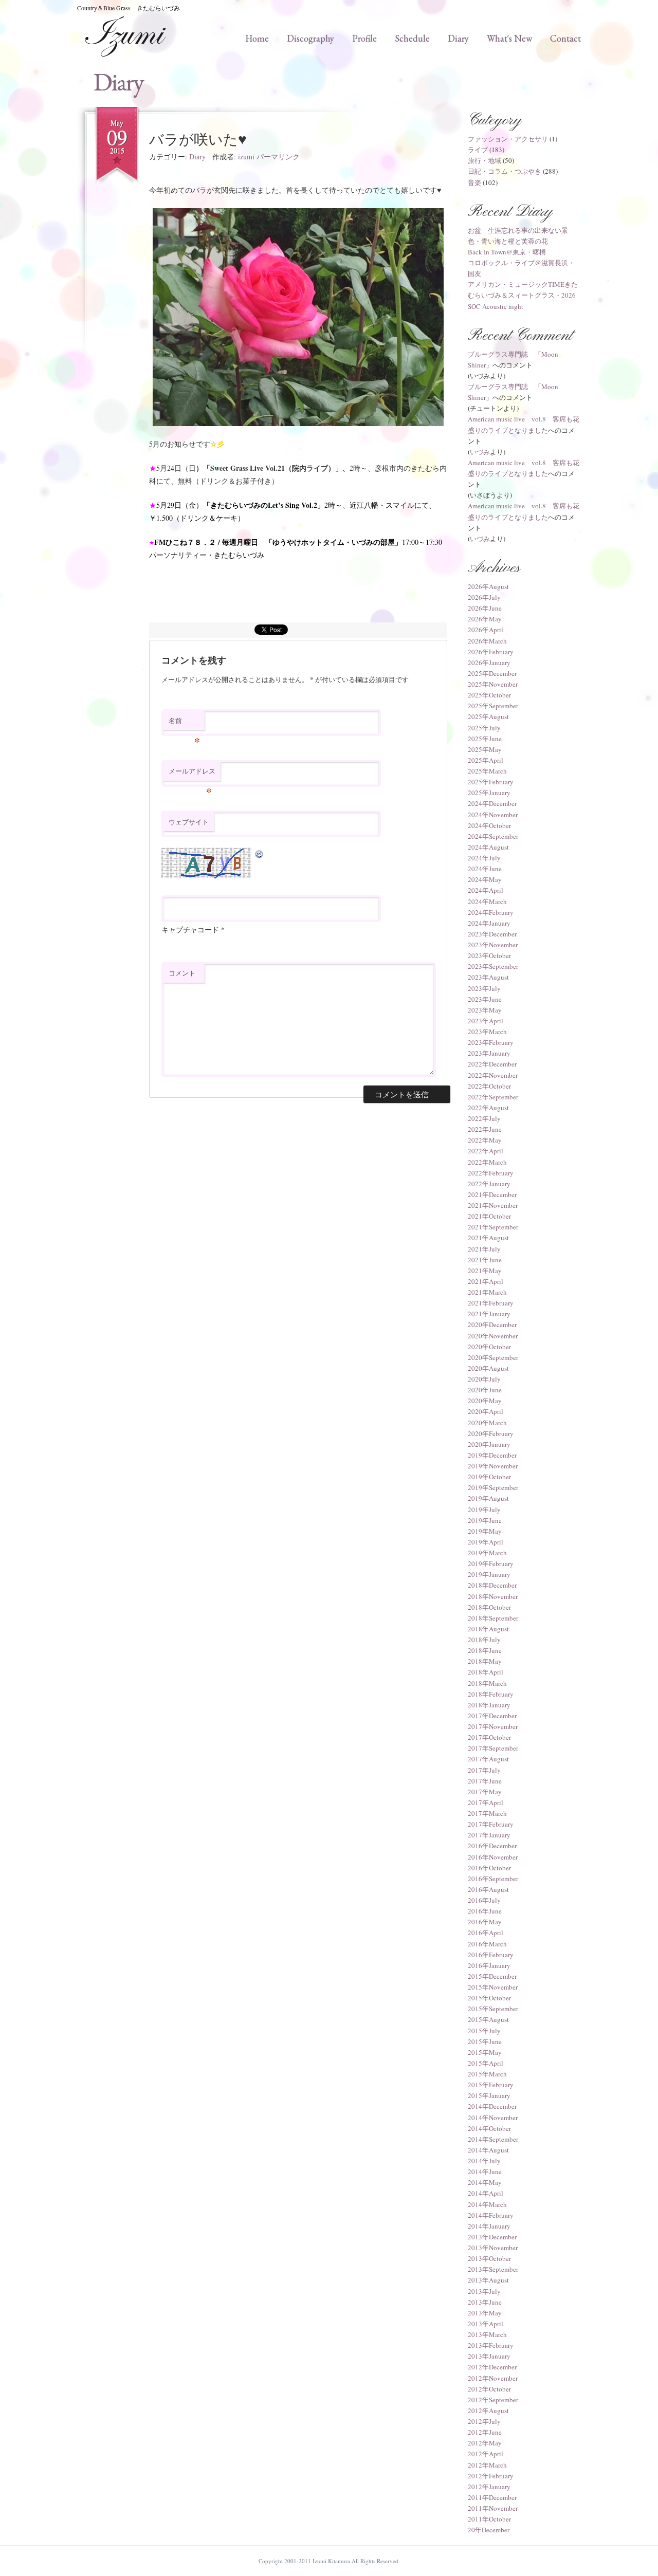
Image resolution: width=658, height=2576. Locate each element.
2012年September (493, 2400)
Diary (458, 38)
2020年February (491, 1433)
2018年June (485, 1650)
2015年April (486, 2063)
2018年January (489, 1705)
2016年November (493, 1857)
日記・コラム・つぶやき (505, 171)
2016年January (489, 1965)
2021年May (485, 1271)
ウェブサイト (189, 822)
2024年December (492, 803)
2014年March (487, 2204)
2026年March (487, 641)
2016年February (491, 1955)
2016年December (492, 1846)
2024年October (489, 825)
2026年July (484, 597)
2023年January (489, 1053)
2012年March (487, 2465)
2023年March (487, 1032)
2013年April (486, 2324)
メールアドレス (192, 774)
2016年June (485, 1911)
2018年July (484, 1640)
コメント (182, 973)
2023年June (485, 999)
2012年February (491, 2476)
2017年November (493, 1726)
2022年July (484, 1118)
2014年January (489, 2226)
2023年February (491, 1042)
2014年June (485, 2172)
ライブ (478, 150)
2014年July (484, 2161)
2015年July (484, 2031)
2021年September (493, 1227)
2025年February (491, 782)
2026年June (485, 608)
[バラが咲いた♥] (298, 317)
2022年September (493, 1097)
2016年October (489, 1868)
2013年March (487, 2334)
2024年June (485, 869)
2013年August (488, 2280)
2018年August (488, 1629)
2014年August (488, 2150)
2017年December (492, 1716)
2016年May (485, 1922)
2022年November (493, 1075)
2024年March (487, 901)
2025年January (489, 793)
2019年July (484, 1510)
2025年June (485, 739)
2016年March (487, 1944)
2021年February (491, 1303)
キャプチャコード (190, 930)
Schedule (412, 38)
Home (257, 38)
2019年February (491, 1563)
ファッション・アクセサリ (508, 139)
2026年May (485, 619)
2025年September (493, 706)
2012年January (489, 2487)
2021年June (485, 1260)
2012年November (493, 2378)
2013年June (485, 2302)
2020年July (484, 1379)
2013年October (489, 2258)
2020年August (488, 1368)
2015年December (492, 1976)
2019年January (489, 1574)
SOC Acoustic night (496, 306)
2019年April (486, 1542)
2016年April (486, 1933)
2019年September (493, 1487)
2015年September (493, 2009)
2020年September (493, 1357)
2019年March (487, 1553)
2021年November (493, 1205)
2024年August (488, 847)
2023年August (488, 977)
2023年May (485, 1010)
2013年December (492, 2237)
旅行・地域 (485, 160)
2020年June (485, 1390)
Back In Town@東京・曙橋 (507, 252)
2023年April (486, 1021)
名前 (184, 723)
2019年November (493, 1466)
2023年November (493, 945)
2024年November (493, 815)
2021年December (492, 1194)
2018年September (493, 1618)
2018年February (491, 1694)
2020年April (486, 1411)
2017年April (486, 1802)
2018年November (493, 1596)
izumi (246, 157)
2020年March (487, 1423)
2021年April (486, 1281)
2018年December (492, 1585)
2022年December (492, 1064)
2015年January (489, 2095)
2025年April (486, 760)
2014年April (486, 2193)
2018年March (487, 1683)
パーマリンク (278, 157)
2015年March (487, 2074)
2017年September (493, 1748)
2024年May (485, 879)
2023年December (492, 934)
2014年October (489, 2128)
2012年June (485, 2432)
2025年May (485, 749)
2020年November (493, 1336)
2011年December (492, 2497)
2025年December (492, 673)
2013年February (491, 2345)
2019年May (485, 1531)
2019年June (485, 1520)
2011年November (493, 2508)
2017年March (487, 1813)
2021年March (487, 1292)
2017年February (491, 1824)
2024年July (484, 858)
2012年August (488, 2411)
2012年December (492, 2367)
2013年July (484, 2291)
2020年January (489, 1444)
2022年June (485, 1129)
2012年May (485, 2443)
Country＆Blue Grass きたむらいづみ (129, 8)
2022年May (485, 1140)
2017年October (489, 1737)
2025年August (488, 716)
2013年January (489, 2356)
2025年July (484, 728)
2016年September (493, 1879)
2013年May (485, 2313)
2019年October (489, 1477)
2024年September (493, 836)
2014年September (493, 2139)
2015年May (485, 2052)
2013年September (493, 2269)
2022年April (486, 1151)
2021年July (484, 1249)
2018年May (485, 1661)
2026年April (486, 630)
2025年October (489, 695)
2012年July (484, 2421)
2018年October (489, 1607)
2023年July (484, 988)
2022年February (491, 1173)
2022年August (488, 1108)
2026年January (489, 663)
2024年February (491, 912)
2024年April (486, 890)
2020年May (485, 1401)
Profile (364, 38)
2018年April (486, 1672)
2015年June (485, 2041)
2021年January (489, 1314)
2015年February (491, 2085)
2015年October (489, 1998)
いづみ (480, 452)
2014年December (492, 2106)
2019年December (492, 1455)
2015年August (488, 2019)
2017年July (484, 1770)
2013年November (493, 2248)
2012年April (486, 2454)
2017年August (488, 1759)
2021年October (489, 1216)
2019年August (488, 1498)
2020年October (489, 1347)
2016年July (484, 1900)
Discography (310, 38)
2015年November (493, 1987)
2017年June (485, 1781)
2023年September (493, 966)
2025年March (487, 771)
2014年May (485, 2182)
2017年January (489, 1835)
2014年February (491, 2215)
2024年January (489, 923)
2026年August (488, 586)
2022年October (489, 1086)
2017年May (485, 1792)
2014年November (493, 2118)
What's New (509, 38)
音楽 (474, 182)
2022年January (489, 1184)
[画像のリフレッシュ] (260, 853)
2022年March (487, 1162)
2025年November (493, 684)
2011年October (489, 2519)
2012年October (489, 2389)
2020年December (492, 1324)
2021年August (488, 1238)
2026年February (491, 652)
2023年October (489, 955)
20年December (489, 2530)
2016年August (488, 1889)
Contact (565, 38)
